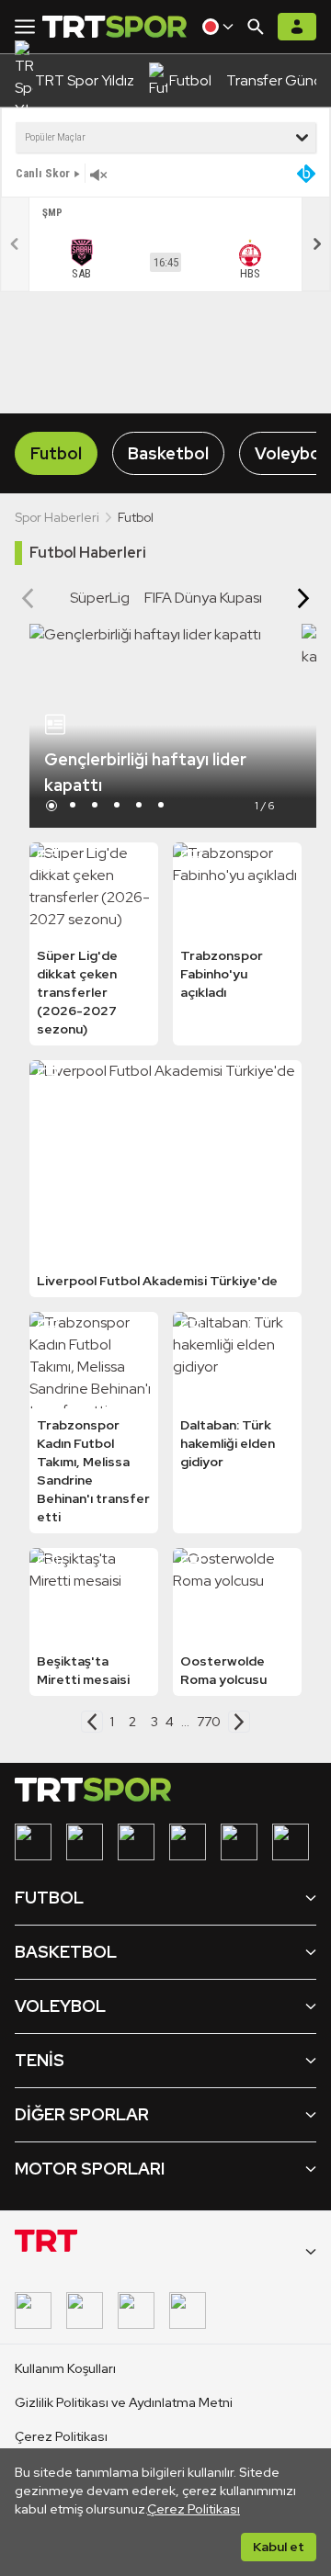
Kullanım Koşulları (65, 2368)
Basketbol (168, 453)
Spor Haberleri (57, 517)
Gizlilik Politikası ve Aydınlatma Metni (124, 2402)
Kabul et (279, 2547)
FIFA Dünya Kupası (203, 598)
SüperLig (100, 598)
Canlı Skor (43, 173)
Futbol (56, 453)
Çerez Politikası (194, 2509)
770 (209, 1722)
